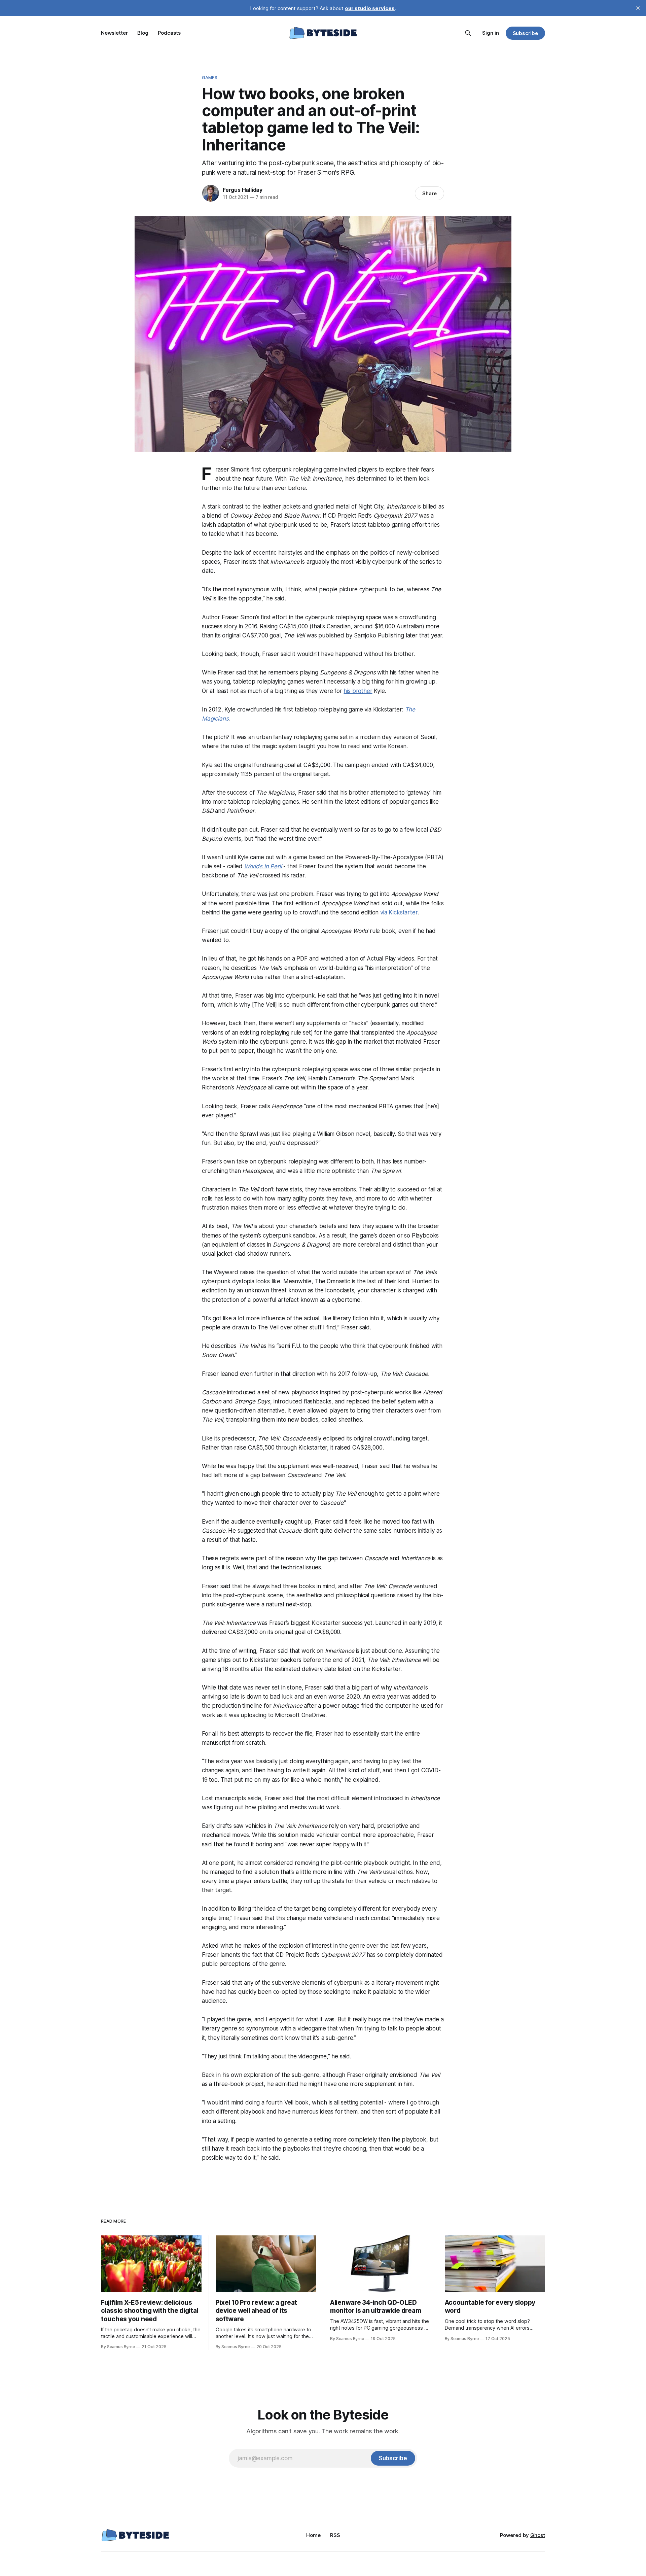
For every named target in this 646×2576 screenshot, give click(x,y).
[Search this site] (468, 33)
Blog (143, 33)
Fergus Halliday (243, 190)
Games (210, 77)
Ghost (538, 2535)
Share (429, 193)
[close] (638, 8)
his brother (358, 691)
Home (313, 2535)
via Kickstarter (399, 912)
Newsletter (114, 33)
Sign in (491, 33)
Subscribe (525, 33)
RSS (335, 2535)
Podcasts (169, 33)
